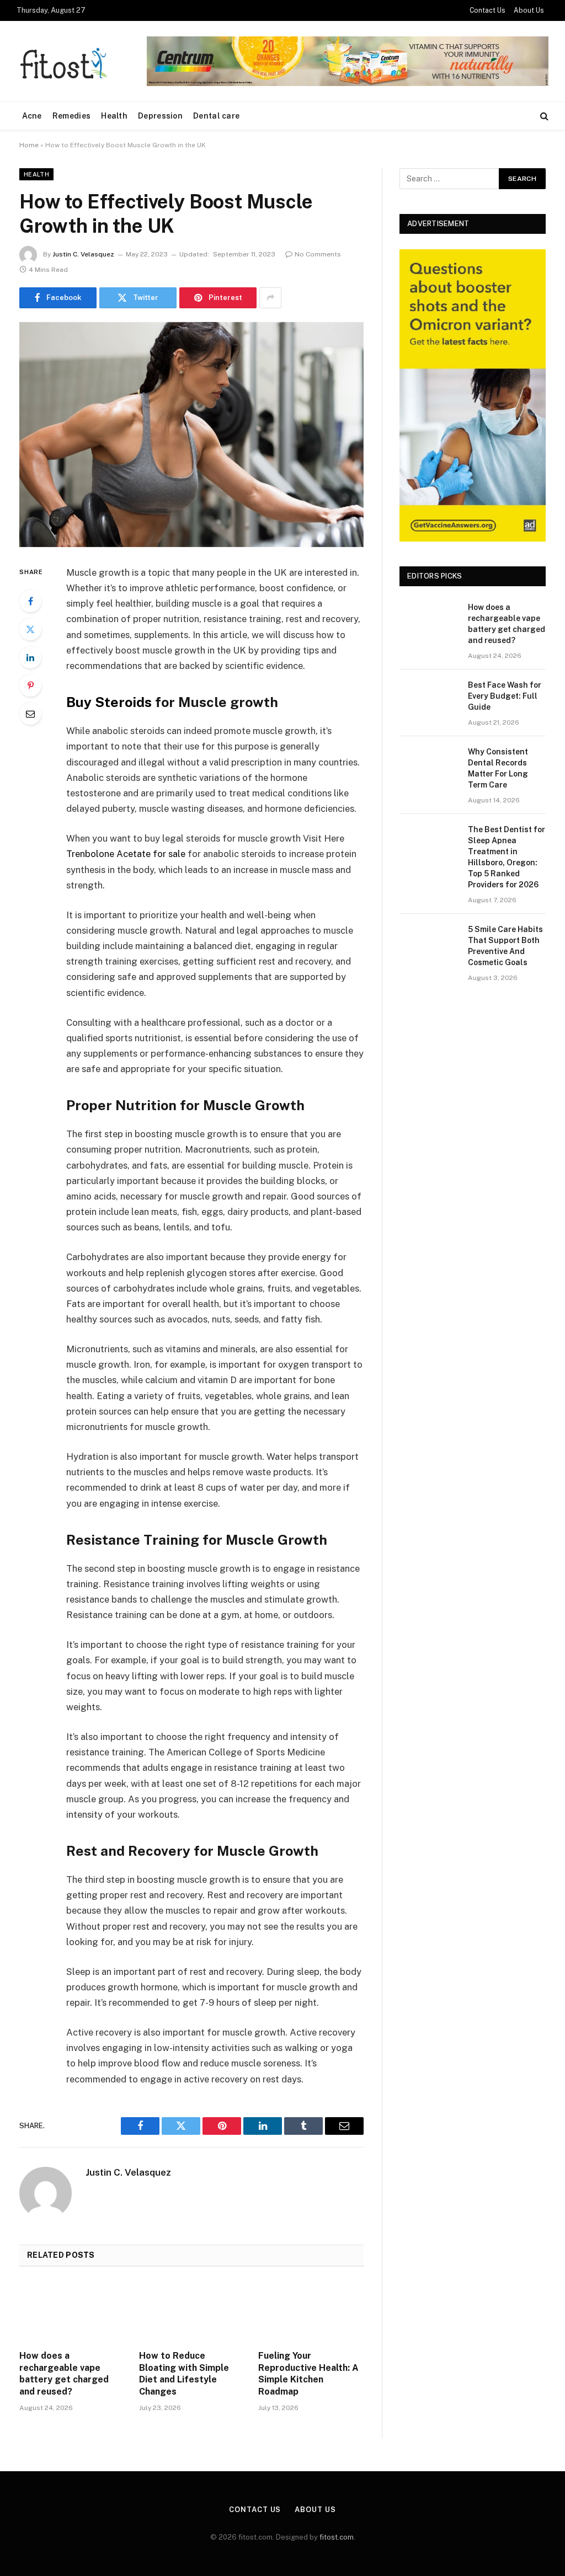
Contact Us (487, 10)
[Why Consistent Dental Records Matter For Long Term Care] (429, 765)
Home (29, 145)
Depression (160, 116)
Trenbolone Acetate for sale (126, 854)
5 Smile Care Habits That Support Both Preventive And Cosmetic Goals (505, 946)
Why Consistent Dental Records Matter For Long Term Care (498, 768)
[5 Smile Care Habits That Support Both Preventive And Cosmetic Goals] (429, 943)
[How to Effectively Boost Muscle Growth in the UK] (191, 435)
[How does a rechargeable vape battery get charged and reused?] (72, 2312)
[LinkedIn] (30, 657)
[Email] (30, 714)
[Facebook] (30, 601)
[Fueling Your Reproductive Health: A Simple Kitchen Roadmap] (311, 2312)
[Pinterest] (30, 685)
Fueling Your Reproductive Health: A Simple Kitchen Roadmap (308, 2374)
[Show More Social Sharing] (270, 298)
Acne (32, 116)
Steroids (109, 702)
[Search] (543, 116)
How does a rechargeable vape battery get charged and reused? (64, 2374)
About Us (529, 10)
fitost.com (337, 2537)
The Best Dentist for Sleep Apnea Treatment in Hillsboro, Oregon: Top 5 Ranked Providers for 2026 (507, 857)
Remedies (71, 116)
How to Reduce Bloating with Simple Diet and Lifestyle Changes (184, 2374)
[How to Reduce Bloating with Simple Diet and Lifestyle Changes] (192, 2312)
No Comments (318, 254)
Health (114, 116)
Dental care (216, 116)
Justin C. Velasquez (83, 254)
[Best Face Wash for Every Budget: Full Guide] (429, 698)
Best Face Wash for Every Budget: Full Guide (505, 696)
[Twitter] (30, 629)
